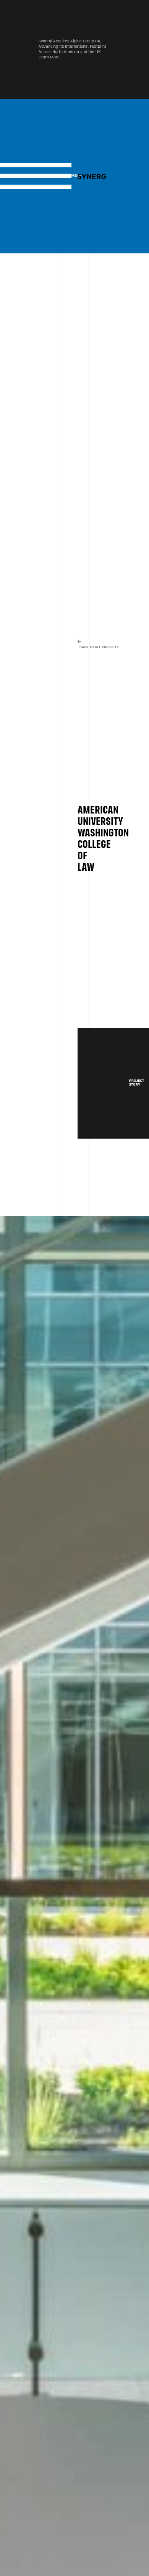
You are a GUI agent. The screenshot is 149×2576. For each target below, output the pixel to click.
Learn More (49, 57)
